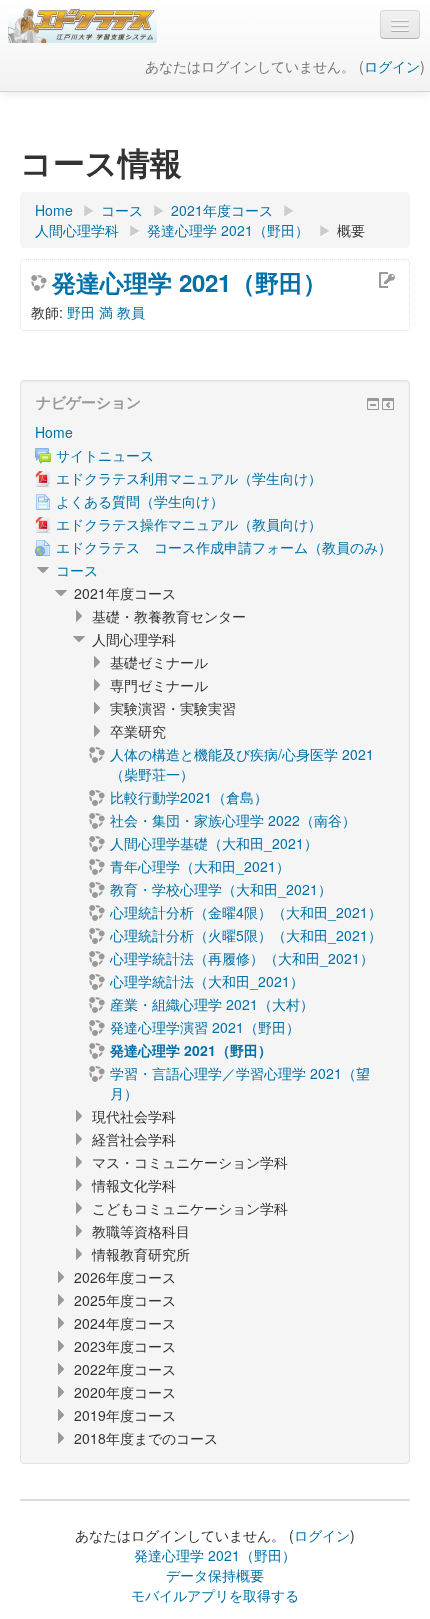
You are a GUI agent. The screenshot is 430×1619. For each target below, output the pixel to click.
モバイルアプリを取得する (215, 1595)
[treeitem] (215, 432)
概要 (351, 230)
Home (54, 432)
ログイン (392, 66)
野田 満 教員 (106, 312)
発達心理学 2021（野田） (189, 282)
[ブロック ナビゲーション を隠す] (373, 404)
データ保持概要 (215, 1575)
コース (77, 570)
